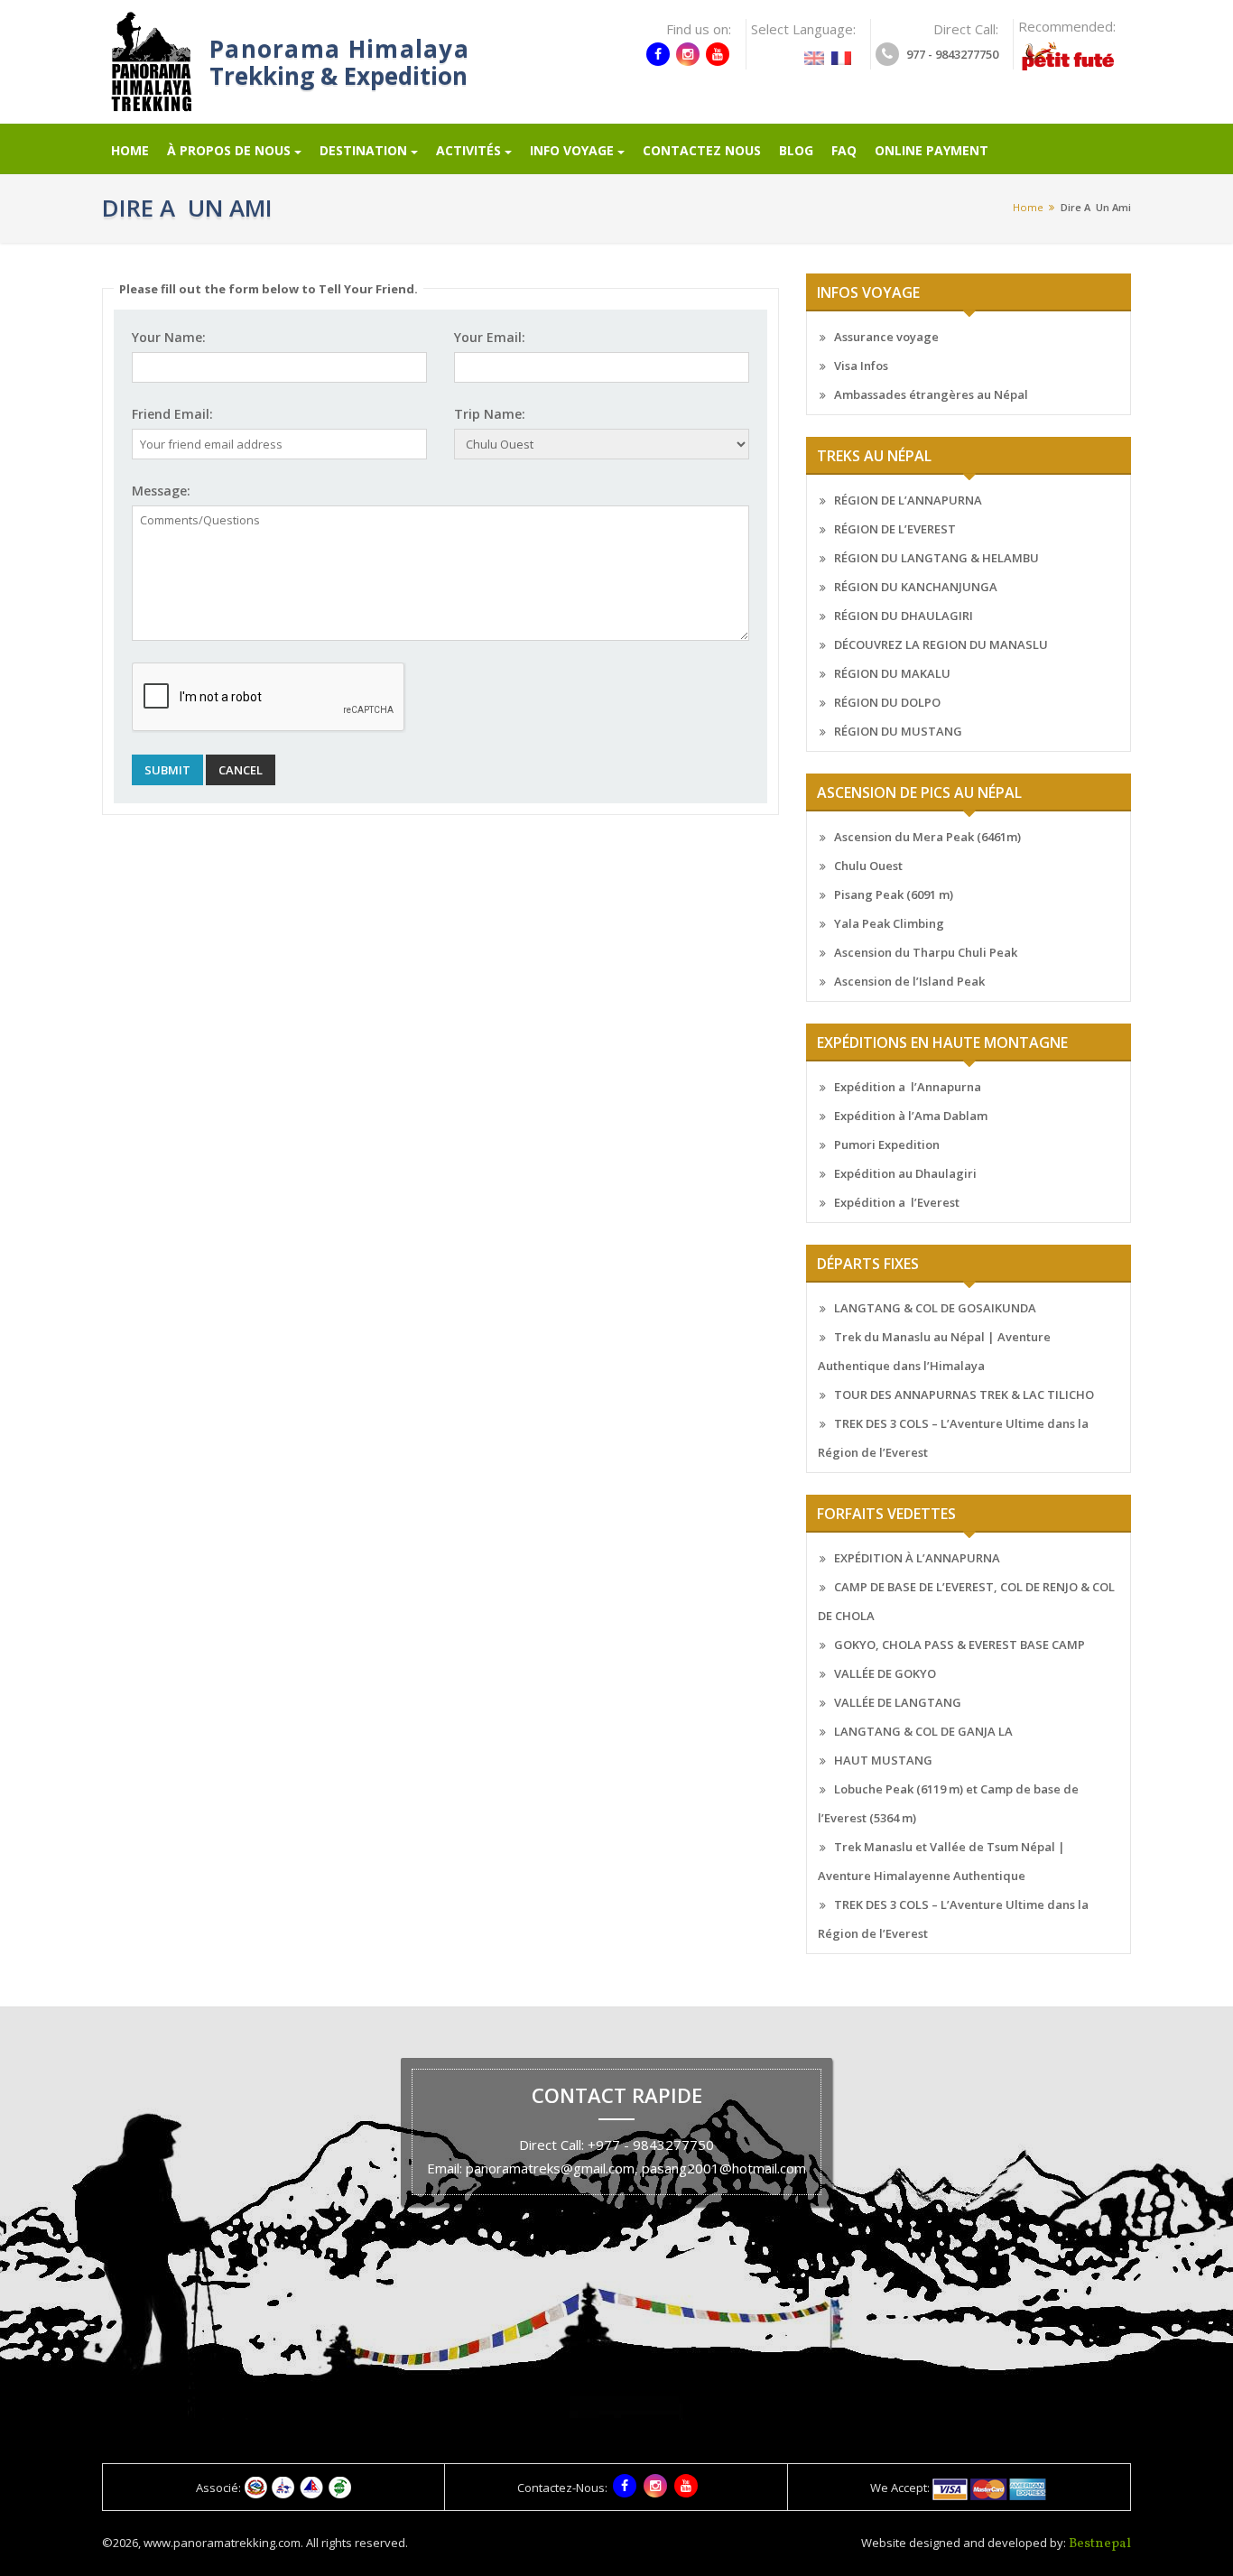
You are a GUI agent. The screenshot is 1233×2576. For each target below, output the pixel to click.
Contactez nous (702, 150)
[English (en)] (814, 52)
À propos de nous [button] (229, 150)
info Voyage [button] (572, 150)
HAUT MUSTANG (883, 1760)
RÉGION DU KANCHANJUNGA (916, 587)
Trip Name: (490, 414)
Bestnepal (1100, 2544)
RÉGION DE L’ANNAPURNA (908, 500)
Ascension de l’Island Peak (909, 981)
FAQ (844, 150)
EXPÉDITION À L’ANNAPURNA (917, 1558)
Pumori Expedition (887, 1144)
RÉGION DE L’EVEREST (895, 529)
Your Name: (169, 337)
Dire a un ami (1096, 207)
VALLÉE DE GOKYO (885, 1673)
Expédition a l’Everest (897, 1202)
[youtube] (718, 54)
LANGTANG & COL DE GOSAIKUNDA (935, 1308)
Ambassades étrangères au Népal (931, 394)
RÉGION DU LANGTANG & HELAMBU (936, 558)
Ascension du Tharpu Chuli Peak (926, 952)
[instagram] (688, 54)
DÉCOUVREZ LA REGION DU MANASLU (941, 644)
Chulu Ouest (868, 866)
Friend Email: (172, 414)
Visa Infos (861, 366)
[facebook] (658, 54)
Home (130, 150)
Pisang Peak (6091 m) (894, 894)
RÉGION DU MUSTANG (898, 731)
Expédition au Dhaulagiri (905, 1173)
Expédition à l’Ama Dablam (911, 1116)
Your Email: (490, 337)
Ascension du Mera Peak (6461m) (927, 837)
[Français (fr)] (841, 52)
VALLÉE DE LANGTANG (898, 1702)
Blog (796, 150)
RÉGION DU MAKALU (892, 673)
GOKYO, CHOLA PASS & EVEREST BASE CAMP (960, 1645)
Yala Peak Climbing (889, 923)
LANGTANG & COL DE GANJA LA (923, 1731)
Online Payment (932, 150)
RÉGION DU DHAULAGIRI (904, 616)
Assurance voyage (886, 337)
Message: (161, 491)
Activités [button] (468, 150)
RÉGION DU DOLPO (887, 702)
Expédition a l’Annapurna (908, 1087)
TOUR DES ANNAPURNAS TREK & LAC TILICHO (964, 1395)
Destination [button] (363, 150)
